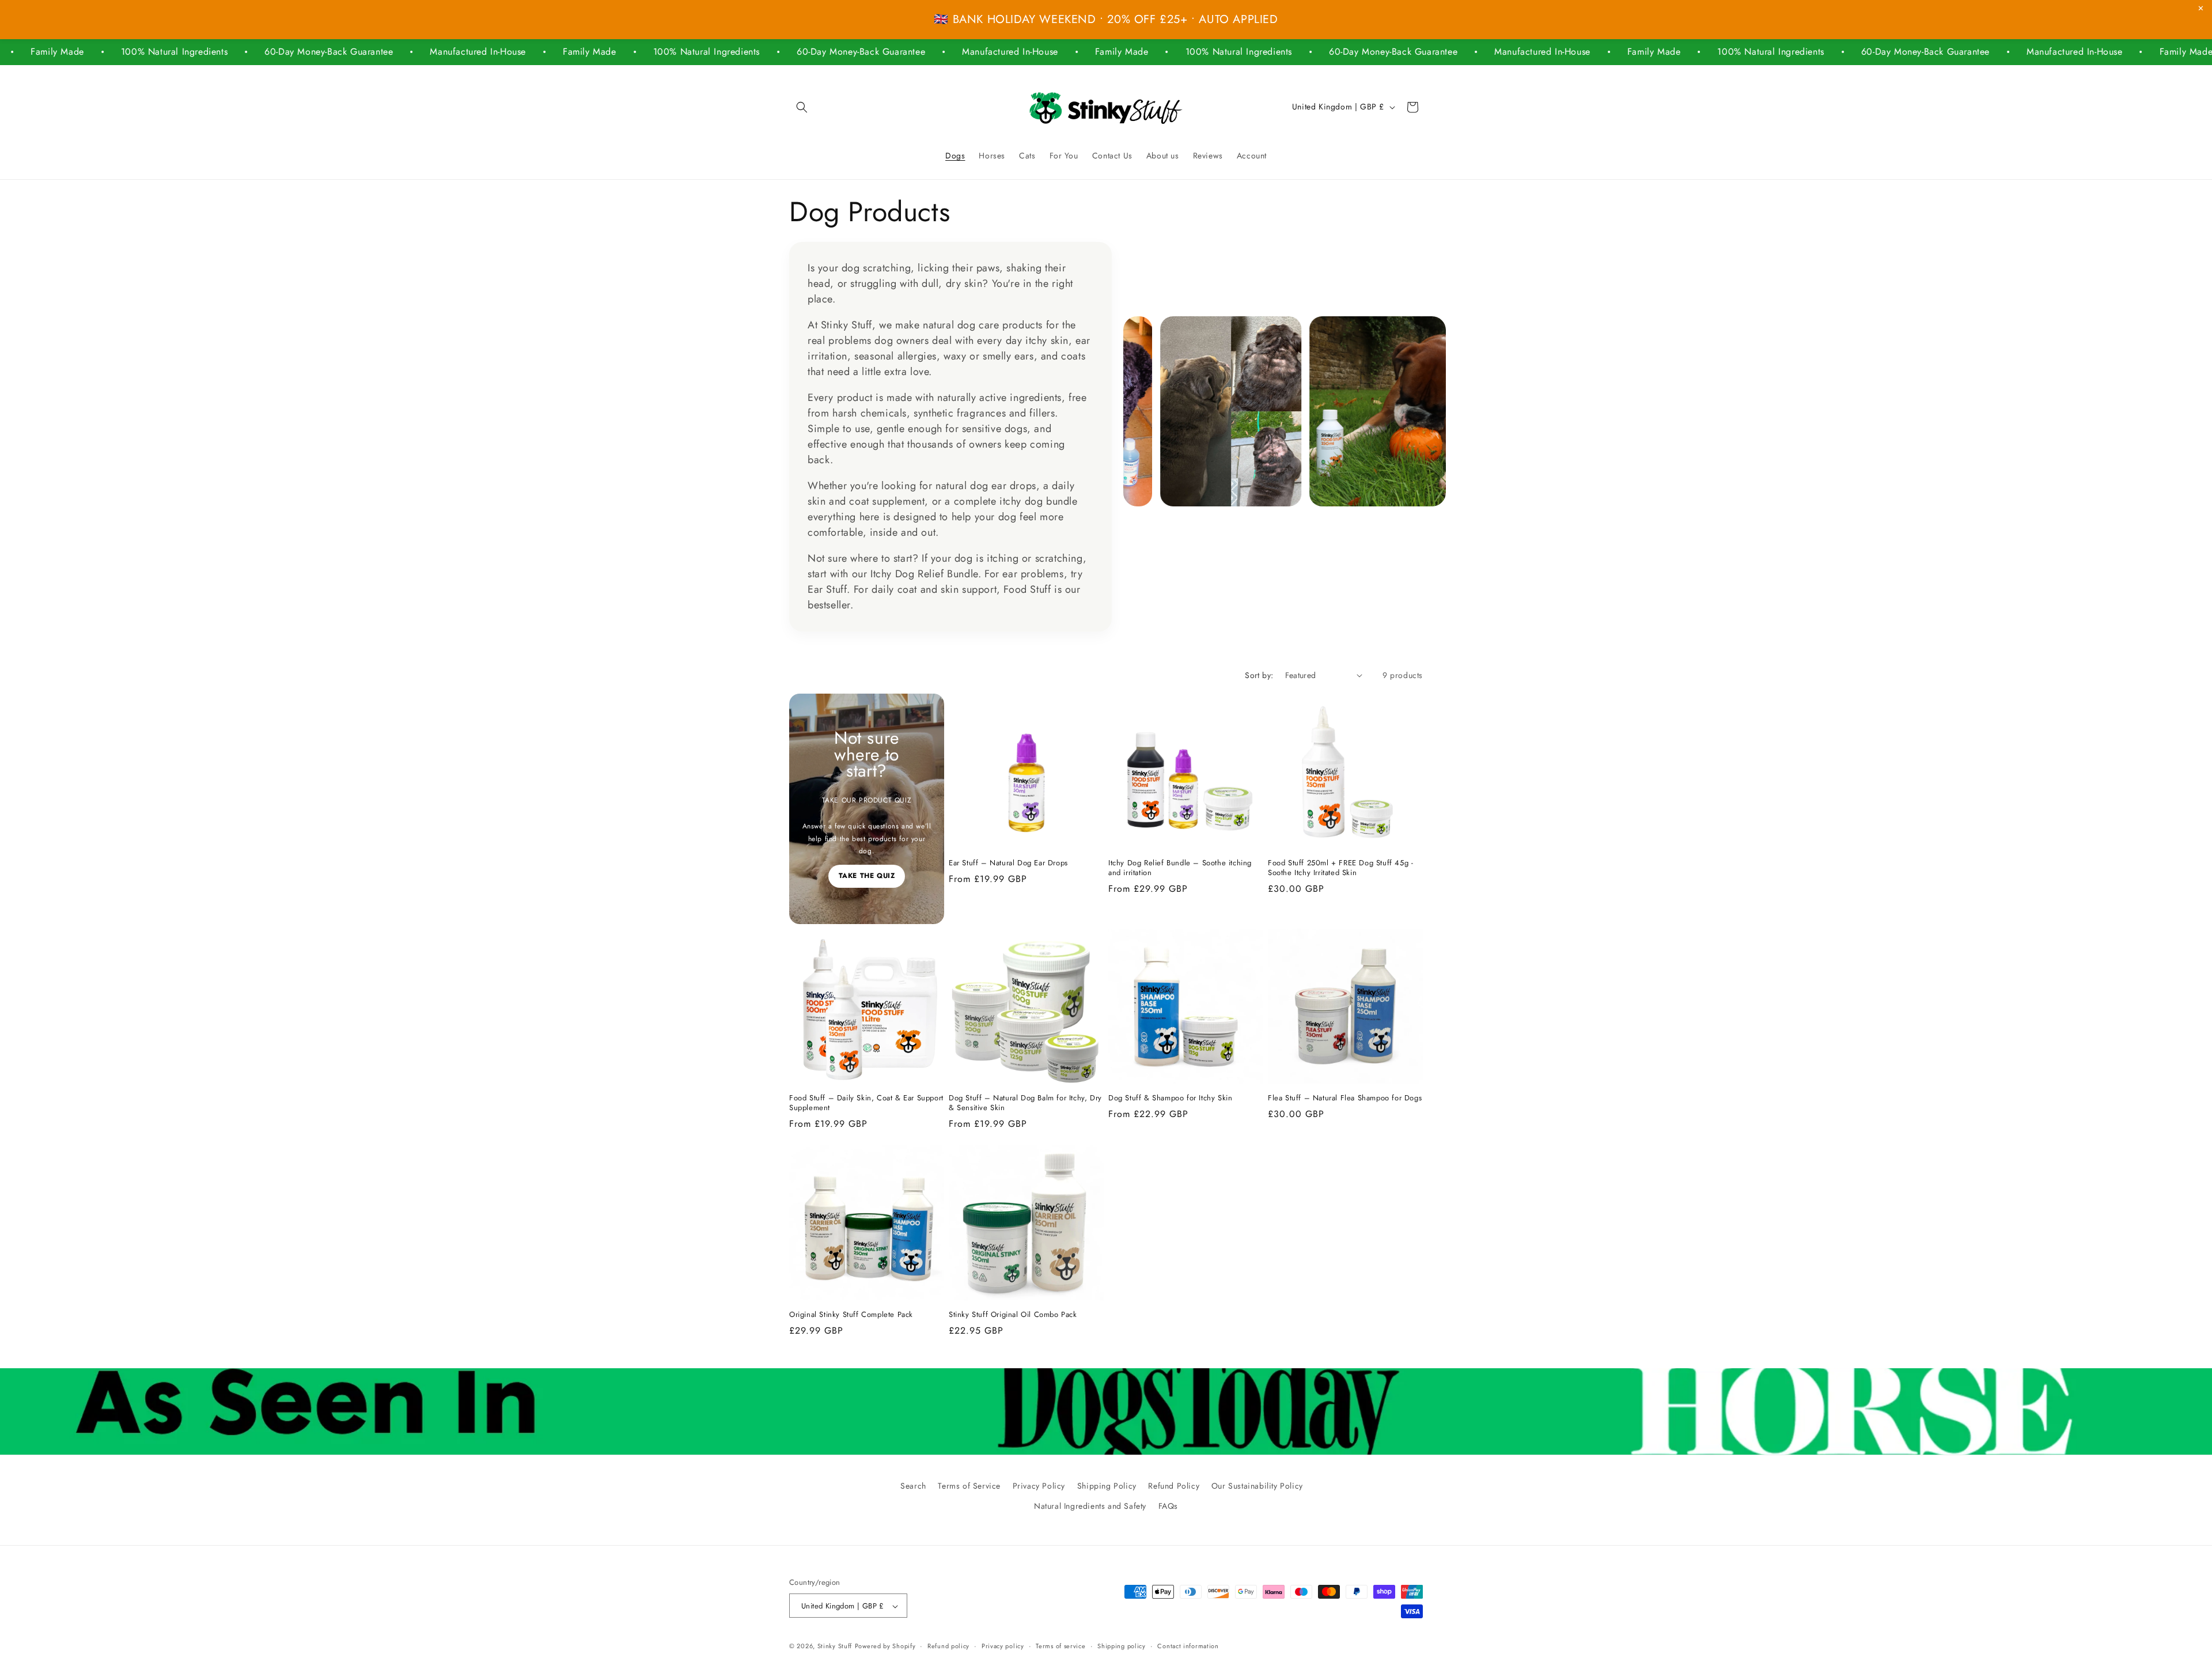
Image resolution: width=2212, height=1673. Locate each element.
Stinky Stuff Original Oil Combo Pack (1013, 1315)
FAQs (1168, 1506)
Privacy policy (1003, 1646)
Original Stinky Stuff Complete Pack (851, 1315)
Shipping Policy (1107, 1486)
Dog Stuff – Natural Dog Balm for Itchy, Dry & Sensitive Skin (1025, 1103)
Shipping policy (1122, 1646)
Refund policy (948, 1646)
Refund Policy (1174, 1486)
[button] (802, 107)
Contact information (1188, 1646)
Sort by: (1259, 675)
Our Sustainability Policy (1257, 1486)
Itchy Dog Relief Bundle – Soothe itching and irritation (1180, 868)
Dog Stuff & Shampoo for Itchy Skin (1170, 1098)
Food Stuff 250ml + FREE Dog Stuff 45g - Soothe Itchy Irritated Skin (1340, 868)
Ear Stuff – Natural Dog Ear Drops (1008, 863)
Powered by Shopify (885, 1646)
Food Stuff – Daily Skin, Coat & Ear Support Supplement (866, 1103)
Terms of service (1060, 1646)
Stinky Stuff (835, 1646)
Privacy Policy (1039, 1486)
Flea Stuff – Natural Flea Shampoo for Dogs (1345, 1098)
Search (913, 1486)
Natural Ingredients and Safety (1090, 1506)
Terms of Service (969, 1486)
